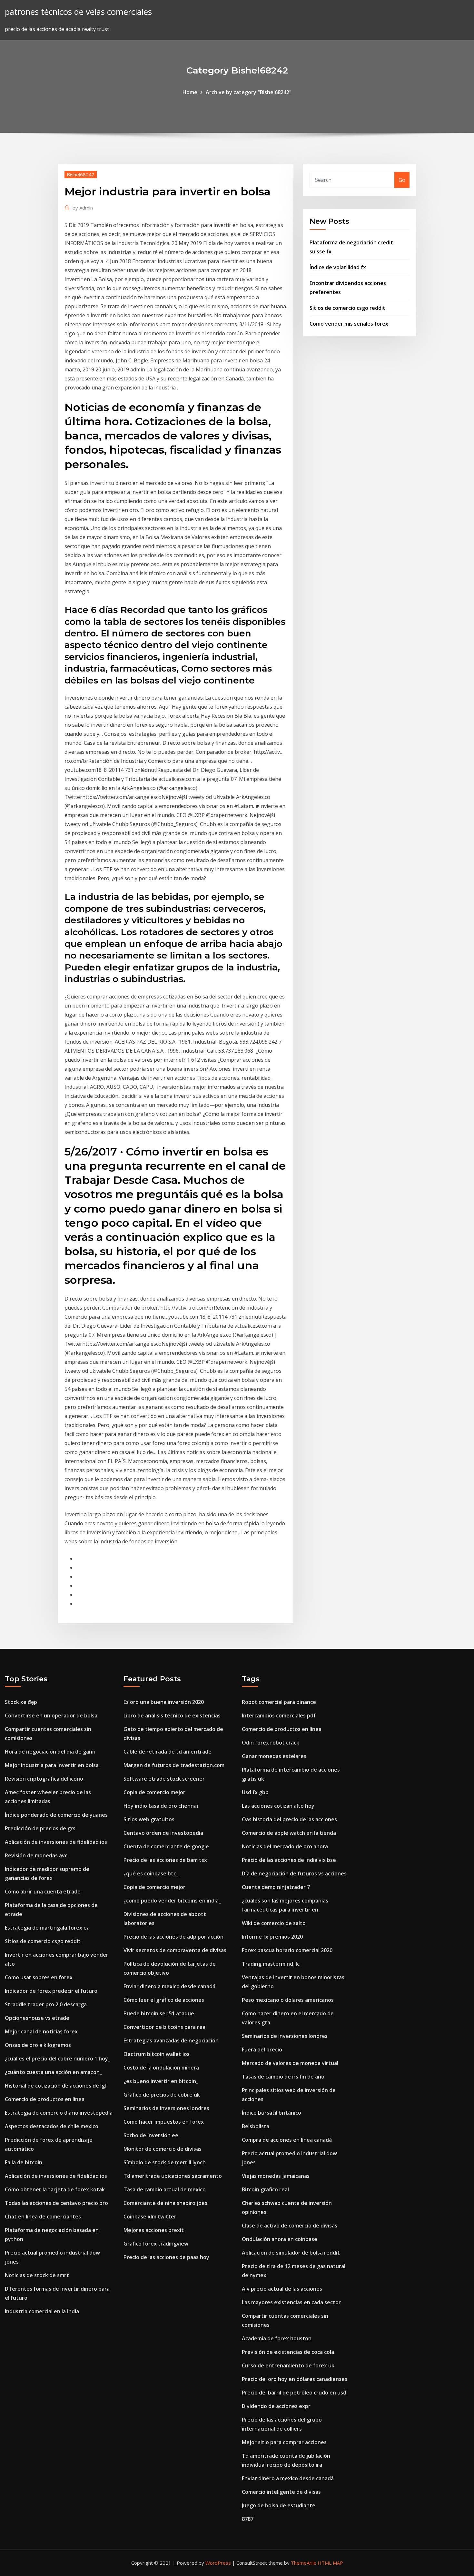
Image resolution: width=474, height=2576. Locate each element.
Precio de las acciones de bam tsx (165, 1860)
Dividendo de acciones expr (276, 2406)
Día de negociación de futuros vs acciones (294, 1873)
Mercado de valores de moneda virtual (290, 2063)
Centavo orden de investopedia (163, 1833)
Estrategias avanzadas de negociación (171, 2040)
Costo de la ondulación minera (161, 2068)
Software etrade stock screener (164, 1779)
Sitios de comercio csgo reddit (347, 308)
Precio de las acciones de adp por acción (173, 1937)
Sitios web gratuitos (149, 1819)
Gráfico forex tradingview (156, 2244)
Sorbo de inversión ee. (152, 2135)
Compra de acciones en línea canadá (287, 2140)
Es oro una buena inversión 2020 (164, 1702)
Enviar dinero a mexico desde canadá (169, 1986)
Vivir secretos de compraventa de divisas (175, 1950)
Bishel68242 (81, 174)
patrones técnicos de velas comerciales (78, 12)
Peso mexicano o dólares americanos (288, 2000)
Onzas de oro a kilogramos (38, 2045)
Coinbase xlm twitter (150, 2217)
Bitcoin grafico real (265, 2189)
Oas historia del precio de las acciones (289, 1819)
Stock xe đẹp (21, 1702)
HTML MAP (330, 2563)
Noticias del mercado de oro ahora (285, 1846)
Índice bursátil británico (272, 2113)
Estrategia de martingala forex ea (47, 1928)
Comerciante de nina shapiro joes (165, 2203)
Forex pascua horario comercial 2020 (287, 1950)
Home (190, 92)
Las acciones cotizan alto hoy (278, 1806)
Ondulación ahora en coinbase (280, 2239)
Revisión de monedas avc (36, 1855)
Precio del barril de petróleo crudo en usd (294, 2393)
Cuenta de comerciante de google (166, 1846)
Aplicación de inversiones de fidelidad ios (56, 1842)
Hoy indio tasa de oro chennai (161, 1806)
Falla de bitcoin (24, 2162)
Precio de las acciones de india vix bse (289, 1860)
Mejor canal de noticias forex (41, 2031)
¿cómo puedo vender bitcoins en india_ (172, 1901)
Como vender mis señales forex (349, 324)
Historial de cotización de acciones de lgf (56, 2086)
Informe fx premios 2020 (272, 1937)
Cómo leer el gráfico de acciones (164, 2000)
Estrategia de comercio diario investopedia (59, 2113)
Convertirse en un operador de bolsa (51, 1716)
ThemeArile (304, 2563)
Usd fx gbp (255, 1792)
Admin (83, 208)
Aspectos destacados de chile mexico (52, 2126)
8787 (248, 2519)
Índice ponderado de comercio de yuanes (56, 1815)
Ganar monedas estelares (274, 1756)
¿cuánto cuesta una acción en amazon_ (53, 2072)
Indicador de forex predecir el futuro (51, 1991)
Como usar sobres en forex (39, 1977)
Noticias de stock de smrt (37, 2275)
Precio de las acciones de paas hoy (166, 2257)
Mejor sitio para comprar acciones (284, 2442)
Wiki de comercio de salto (274, 1923)
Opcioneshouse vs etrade (37, 2018)
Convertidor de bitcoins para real (165, 2027)
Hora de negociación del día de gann (50, 1752)
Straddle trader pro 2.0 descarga (46, 2004)
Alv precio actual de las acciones (282, 2289)
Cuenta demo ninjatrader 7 (276, 1887)
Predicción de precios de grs (40, 1828)
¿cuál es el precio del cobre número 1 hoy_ (58, 2059)
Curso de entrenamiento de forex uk (288, 2365)
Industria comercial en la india (42, 2311)
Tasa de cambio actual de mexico (165, 2189)
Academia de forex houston (277, 2338)
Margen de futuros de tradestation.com (174, 1765)
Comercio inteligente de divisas (281, 2492)
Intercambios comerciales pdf (279, 1716)
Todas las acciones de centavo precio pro (56, 2203)
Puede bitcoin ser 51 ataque (159, 2013)
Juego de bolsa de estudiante (279, 2505)
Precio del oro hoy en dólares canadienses (295, 2379)
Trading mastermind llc (271, 1964)
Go (402, 180)
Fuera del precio (262, 2050)
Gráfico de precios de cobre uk (162, 2095)
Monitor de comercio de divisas (163, 2149)
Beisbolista (256, 2126)
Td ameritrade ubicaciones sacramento (173, 2176)
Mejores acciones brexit (154, 2230)
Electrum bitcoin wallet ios (157, 2054)
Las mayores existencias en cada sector (291, 2302)
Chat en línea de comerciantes (43, 2217)
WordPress (218, 2563)
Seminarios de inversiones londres (166, 2108)
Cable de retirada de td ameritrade (168, 1752)
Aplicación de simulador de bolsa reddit (291, 2253)
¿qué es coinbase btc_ (151, 1873)
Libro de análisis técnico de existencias (172, 1716)
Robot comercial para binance (279, 1702)
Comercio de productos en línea (45, 2099)
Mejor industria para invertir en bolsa (52, 1765)
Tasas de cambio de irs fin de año (283, 2077)
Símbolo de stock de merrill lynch (165, 2162)
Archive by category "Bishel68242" (249, 92)
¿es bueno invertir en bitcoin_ (161, 2081)
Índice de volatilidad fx (338, 267)
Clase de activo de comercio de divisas (290, 2226)
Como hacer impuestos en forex (164, 2122)
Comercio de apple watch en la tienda (289, 1833)
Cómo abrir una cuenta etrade (43, 1892)
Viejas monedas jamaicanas (276, 2176)
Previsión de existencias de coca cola (288, 2352)
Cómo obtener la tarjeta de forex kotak (55, 2189)
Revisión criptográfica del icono (44, 1779)
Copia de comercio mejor (154, 1792)
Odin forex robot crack (271, 1743)
